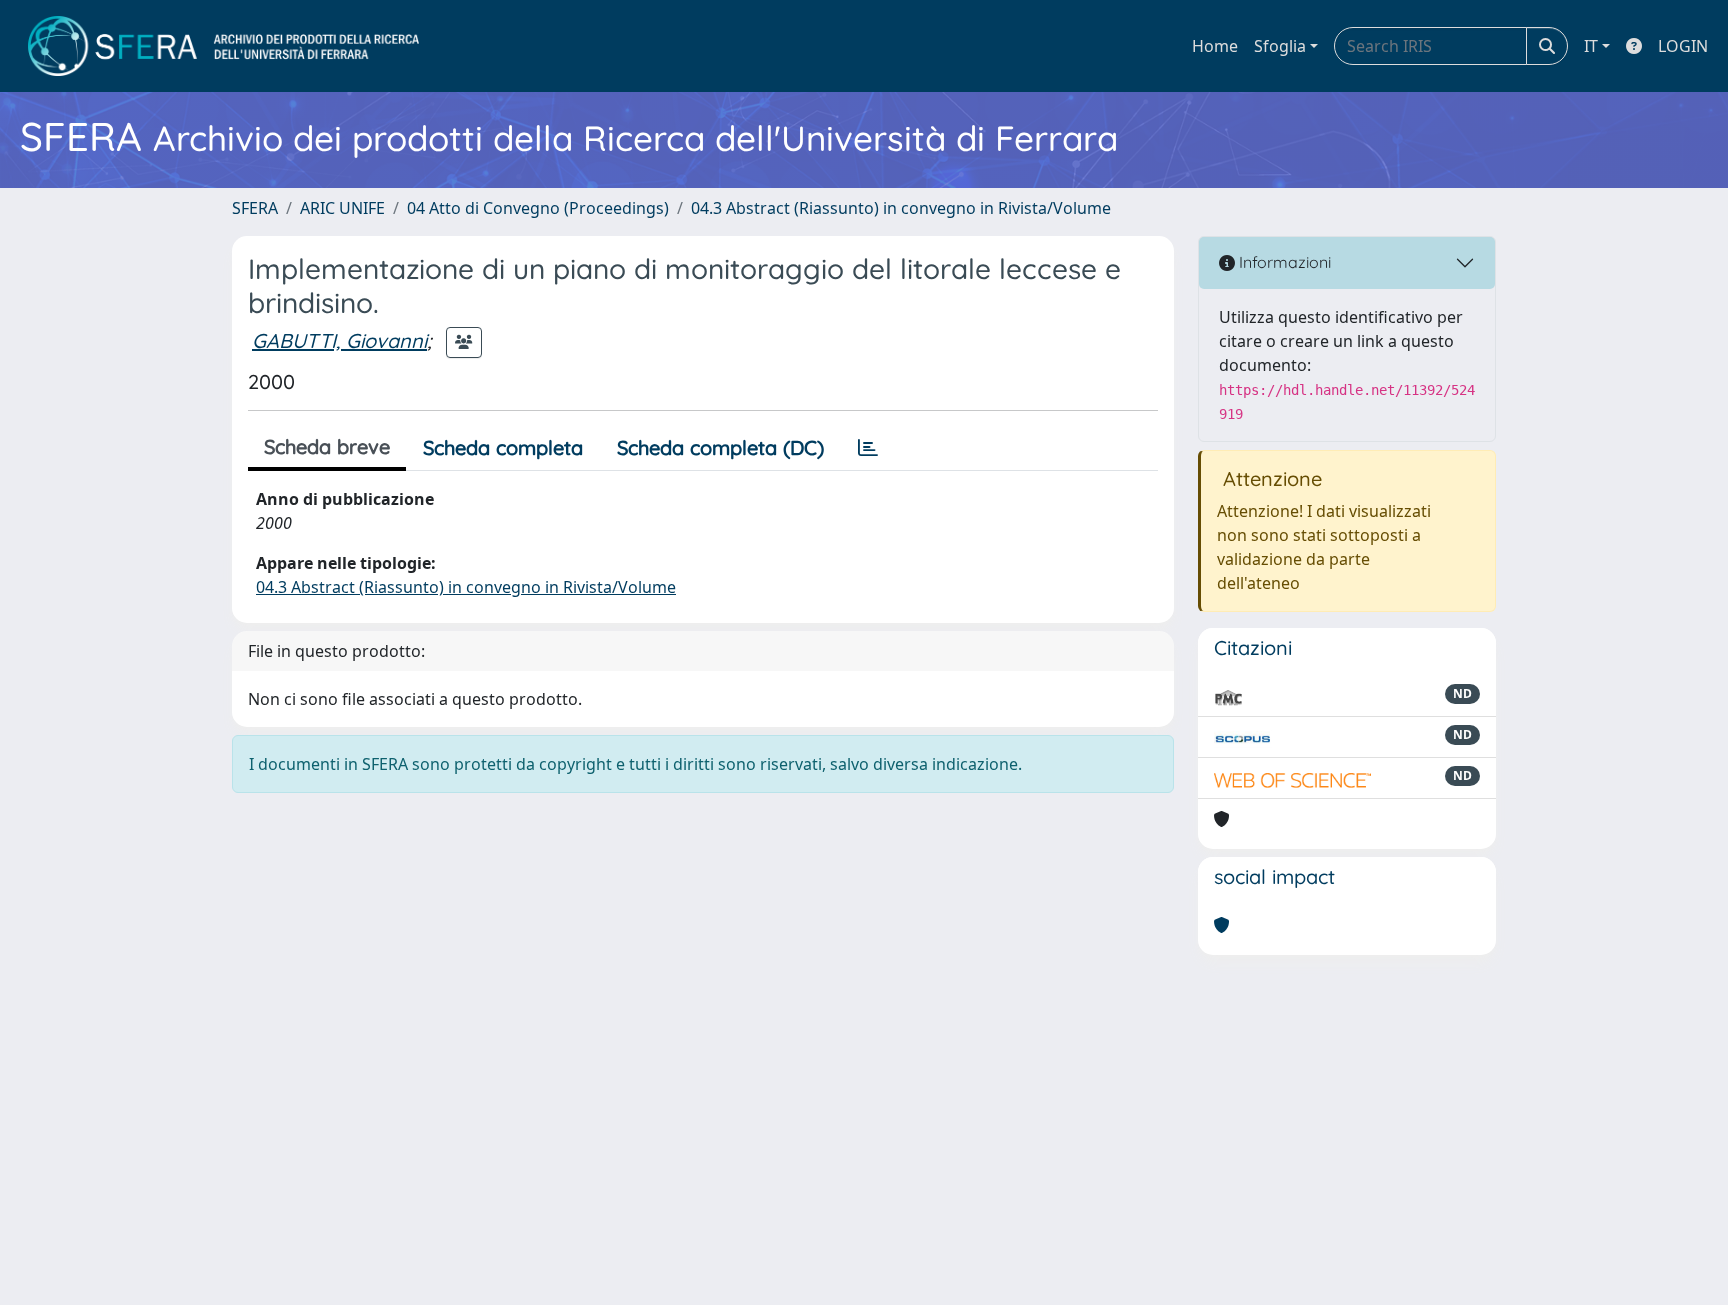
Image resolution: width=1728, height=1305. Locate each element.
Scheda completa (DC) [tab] (720, 447)
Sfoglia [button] (1280, 46)
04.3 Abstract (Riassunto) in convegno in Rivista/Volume (901, 208)
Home (1215, 46)
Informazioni (1283, 262)
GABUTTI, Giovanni (339, 340)
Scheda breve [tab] (327, 446)
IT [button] (1591, 46)
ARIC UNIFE (342, 208)
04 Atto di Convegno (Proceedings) (538, 208)
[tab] (868, 448)
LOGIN (1683, 46)
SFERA (255, 208)
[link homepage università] (223, 46)
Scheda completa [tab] (503, 447)
